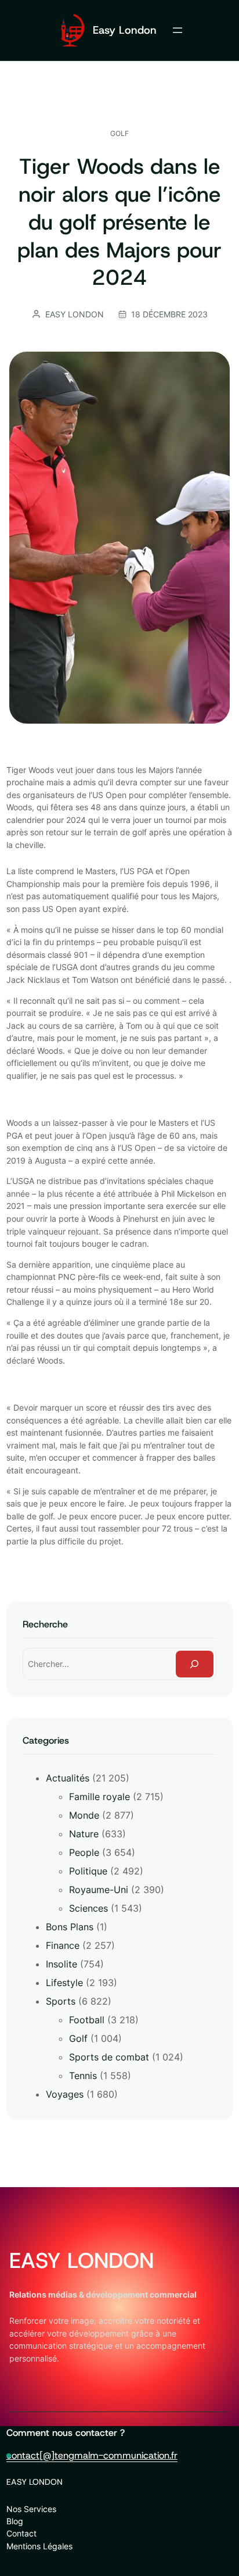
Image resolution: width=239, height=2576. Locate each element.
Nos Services (31, 2509)
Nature (84, 1834)
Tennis (83, 2076)
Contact (21, 2533)
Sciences (88, 1908)
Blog (15, 2521)
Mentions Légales (39, 2546)
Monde (84, 1815)
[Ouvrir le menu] (178, 30)
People (84, 1852)
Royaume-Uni (99, 1890)
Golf (119, 133)
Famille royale (99, 1797)
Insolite (61, 1964)
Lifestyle (64, 1983)
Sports (61, 2001)
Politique (88, 1871)
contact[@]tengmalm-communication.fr (92, 2455)
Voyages (65, 2094)
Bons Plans (70, 1927)
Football (87, 2020)
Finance (63, 1945)
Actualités (68, 1778)
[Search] (195, 1664)
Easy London (125, 30)
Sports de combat (109, 2057)
